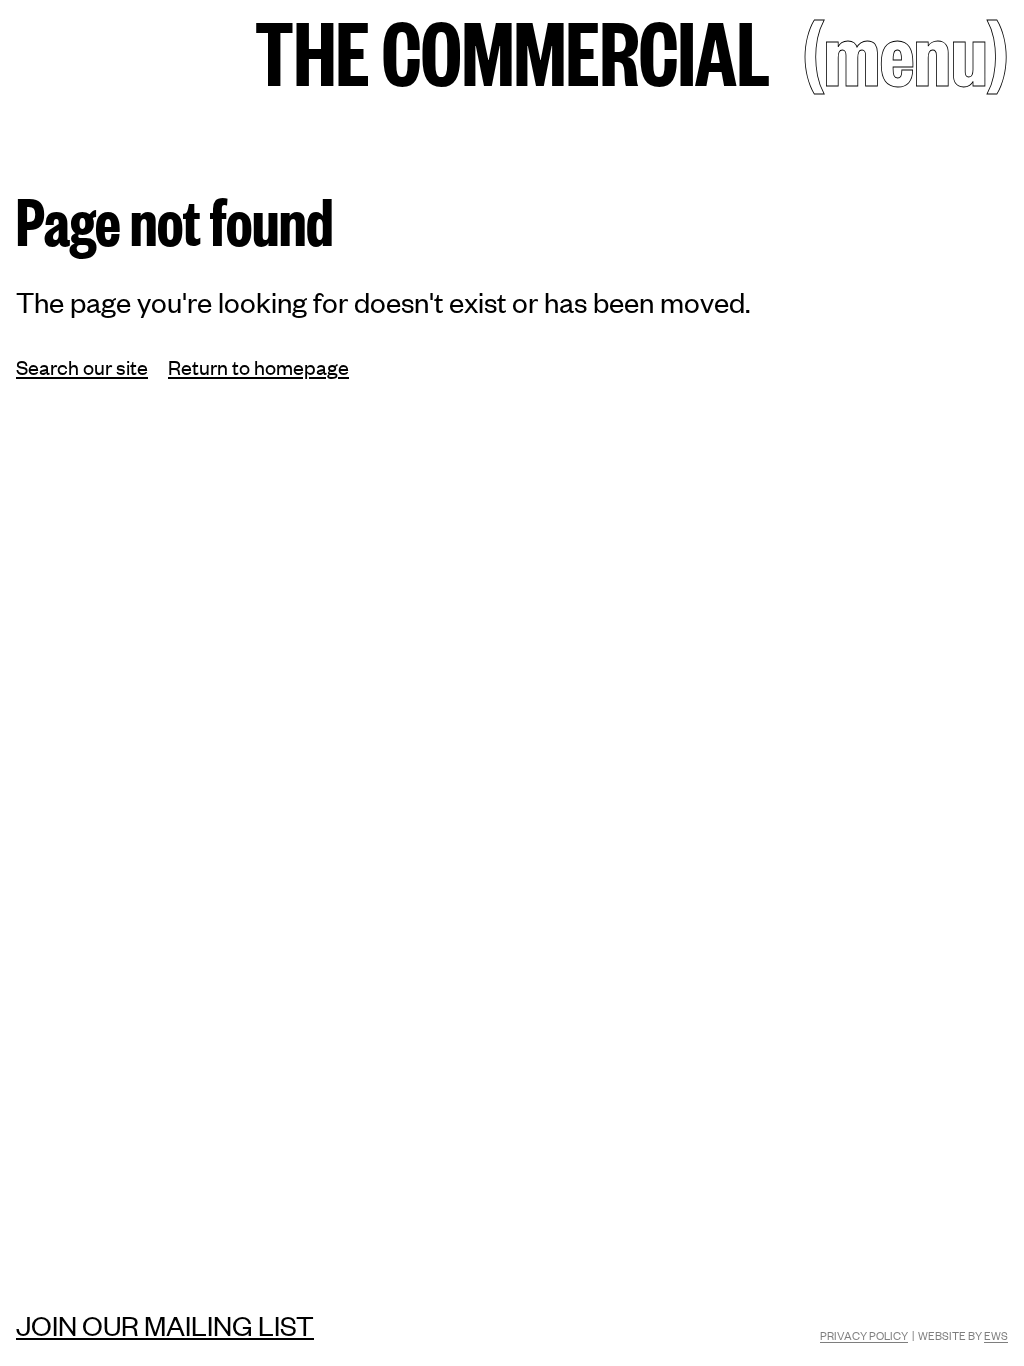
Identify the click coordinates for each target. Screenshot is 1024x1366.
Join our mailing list (165, 1325)
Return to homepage (258, 366)
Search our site (82, 366)
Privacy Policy (864, 1335)
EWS (996, 1335)
